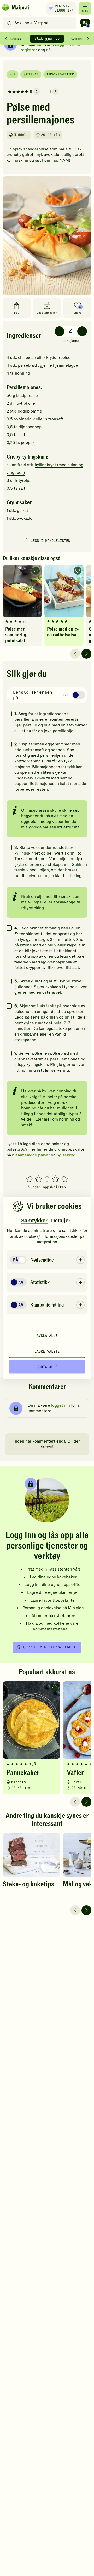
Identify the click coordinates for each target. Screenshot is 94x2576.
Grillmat (31, 74)
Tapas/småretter (60, 74)
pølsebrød (66, 1155)
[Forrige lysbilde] (75, 654)
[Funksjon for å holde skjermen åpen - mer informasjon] (66, 695)
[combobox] (41, 23)
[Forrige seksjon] (6, 38)
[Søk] (9, 23)
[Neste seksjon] (88, 38)
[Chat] (85, 23)
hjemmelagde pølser (31, 1155)
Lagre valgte (47, 1351)
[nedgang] (59, 331)
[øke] (82, 331)
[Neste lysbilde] (86, 654)
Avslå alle (47, 1335)
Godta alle (47, 1367)
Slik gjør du (47, 38)
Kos (12, 74)
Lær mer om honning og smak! (51, 1122)
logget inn (61, 1405)
